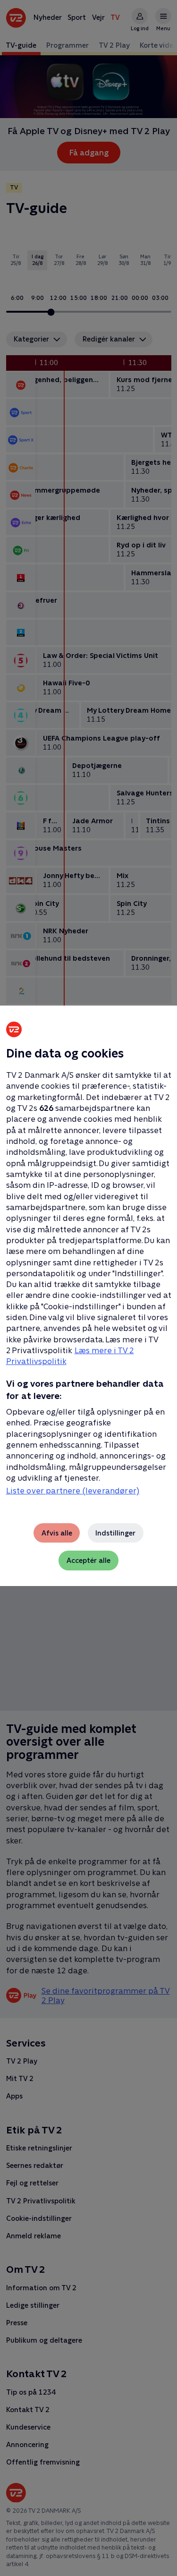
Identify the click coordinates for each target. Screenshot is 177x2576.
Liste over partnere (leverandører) (73, 1491)
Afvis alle (57, 1533)
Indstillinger (115, 1533)
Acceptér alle (88, 1560)
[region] (88, 1288)
